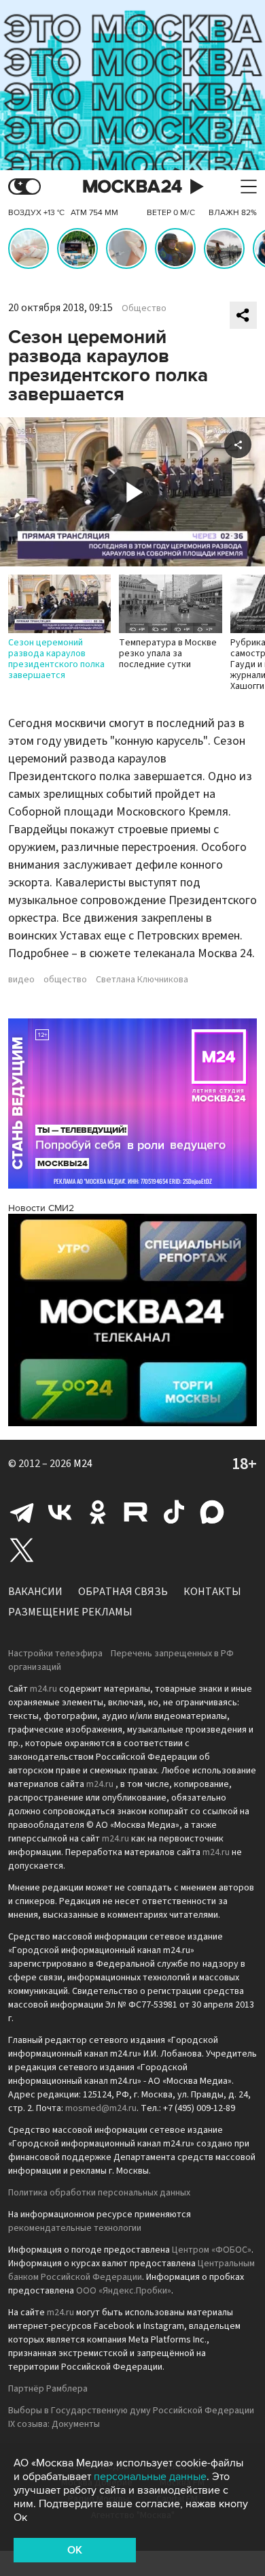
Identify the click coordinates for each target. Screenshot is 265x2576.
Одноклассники (98, 1512)
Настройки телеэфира (55, 1654)
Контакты (212, 1592)
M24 (83, 1464)
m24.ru (43, 1689)
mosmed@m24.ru (101, 2108)
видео (21, 980)
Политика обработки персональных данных (99, 2193)
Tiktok (174, 1512)
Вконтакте (60, 1512)
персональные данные (150, 2477)
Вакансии (35, 1592)
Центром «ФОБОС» (212, 2250)
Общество (144, 308)
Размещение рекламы (70, 1612)
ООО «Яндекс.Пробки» (124, 2291)
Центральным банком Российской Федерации (131, 2270)
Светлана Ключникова (142, 980)
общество (65, 980)
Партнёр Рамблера (48, 2389)
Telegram (22, 1512)
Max (212, 1512)
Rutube (136, 1512)
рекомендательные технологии (75, 2228)
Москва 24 (132, 187)
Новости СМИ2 (41, 1208)
